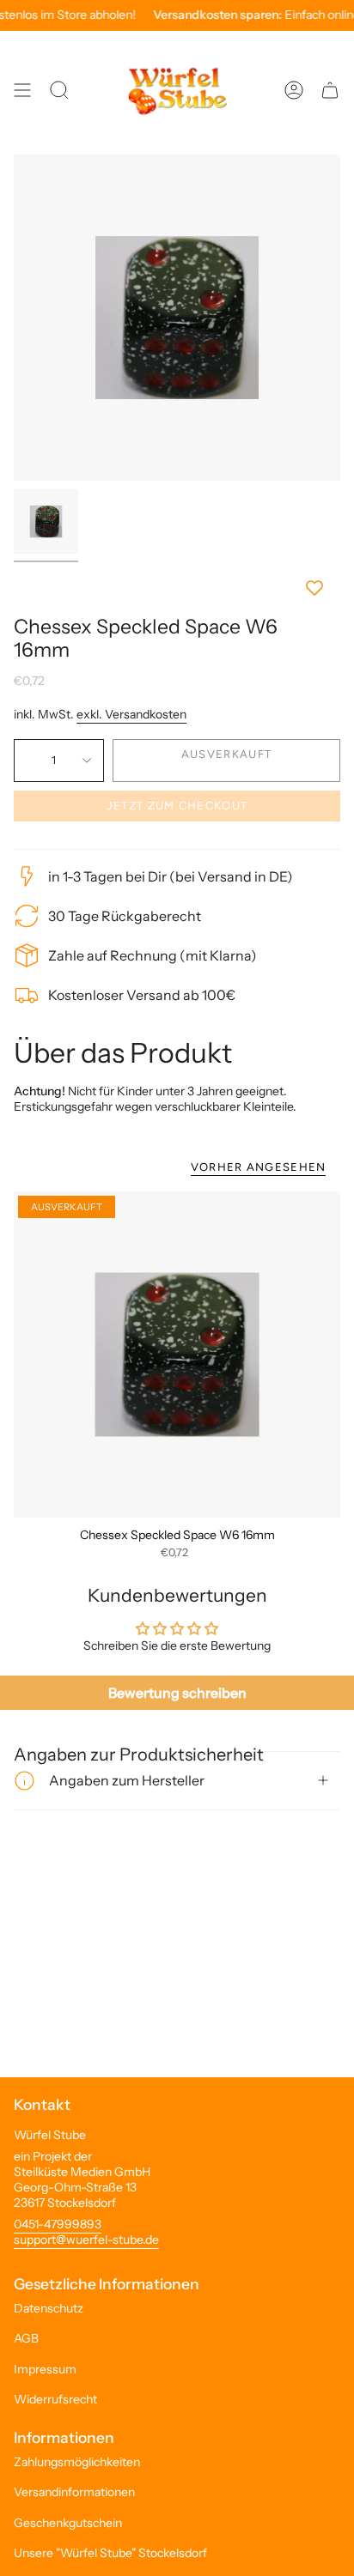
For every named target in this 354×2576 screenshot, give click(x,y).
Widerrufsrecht (55, 2399)
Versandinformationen (74, 2492)
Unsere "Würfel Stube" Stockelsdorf (110, 2553)
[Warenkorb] (330, 90)
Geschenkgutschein (68, 2523)
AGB (26, 2338)
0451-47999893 (58, 2224)
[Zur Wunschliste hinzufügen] (177, 588)
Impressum (45, 2369)
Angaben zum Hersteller (127, 1780)
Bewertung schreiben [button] (177, 1693)
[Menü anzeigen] (22, 90)
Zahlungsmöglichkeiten (77, 2462)
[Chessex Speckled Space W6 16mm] (177, 1355)
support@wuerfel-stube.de (86, 2240)
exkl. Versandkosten (131, 714)
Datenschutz (49, 2308)
